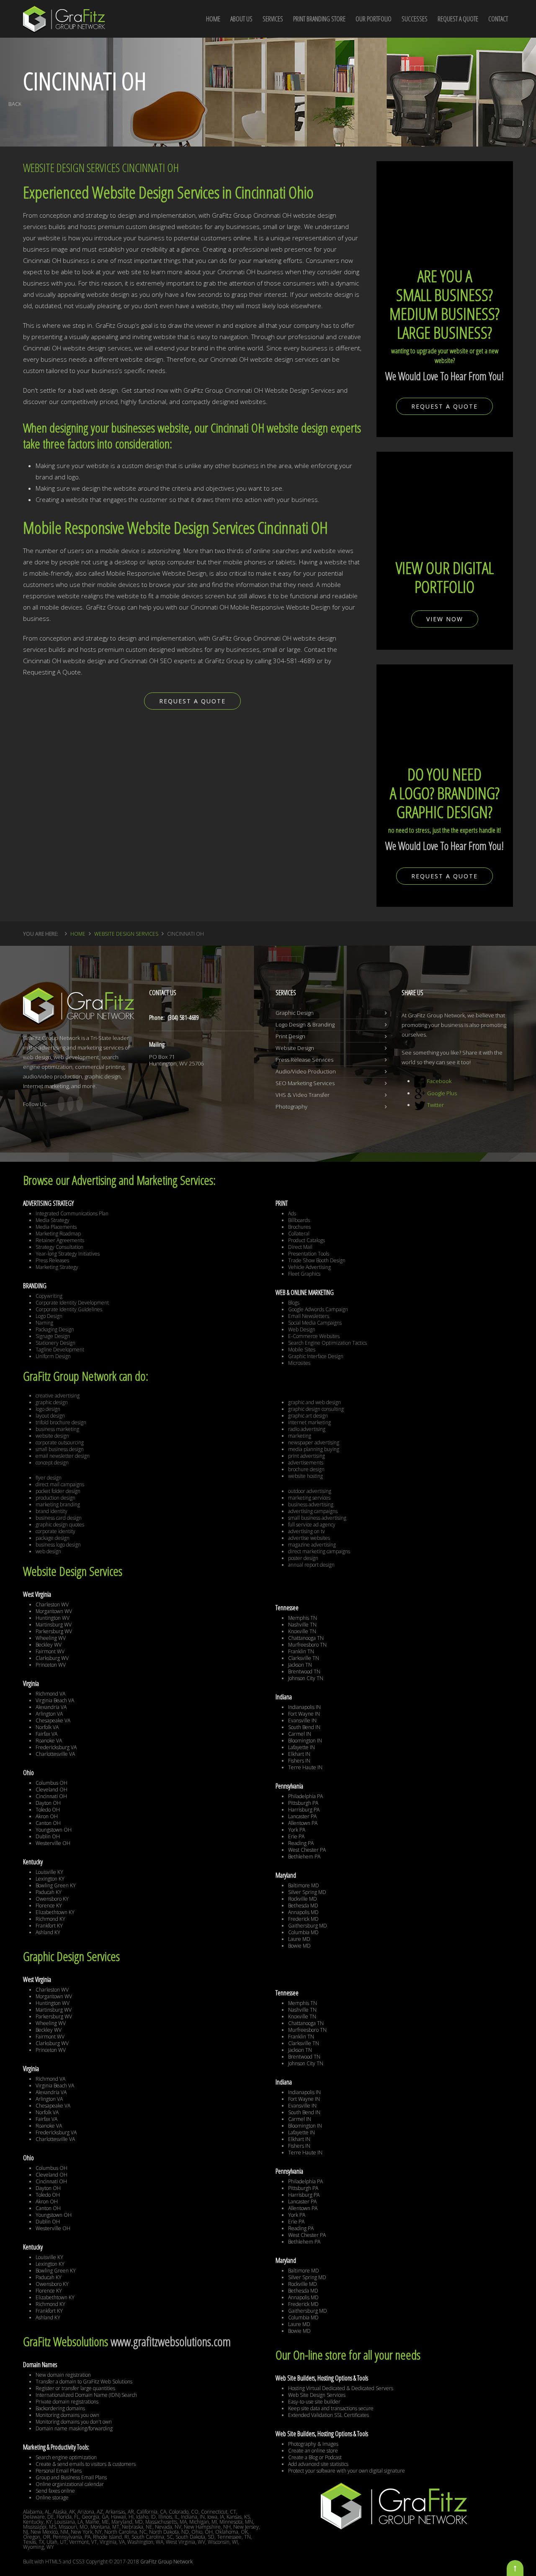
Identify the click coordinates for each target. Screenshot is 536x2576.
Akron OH (47, 1816)
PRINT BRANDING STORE (319, 19)
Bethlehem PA (304, 1857)
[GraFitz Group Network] (64, 14)
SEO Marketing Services (305, 1083)
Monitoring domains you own (67, 2415)
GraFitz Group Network (166, 2562)
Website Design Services (126, 934)
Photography (291, 1107)
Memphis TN (303, 1618)
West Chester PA (307, 1850)
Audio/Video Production (306, 1071)
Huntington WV (53, 1618)
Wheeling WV (51, 1638)
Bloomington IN (305, 1741)
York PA (297, 1830)
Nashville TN (302, 1625)
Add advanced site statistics (318, 2464)
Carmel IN (300, 1734)
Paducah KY (49, 1892)
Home (78, 934)
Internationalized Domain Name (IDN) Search (86, 2395)
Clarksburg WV (52, 1658)
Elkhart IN (299, 1754)
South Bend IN (304, 1727)
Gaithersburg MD (308, 1926)
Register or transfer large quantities (75, 2388)
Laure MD (299, 1939)
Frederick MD (303, 1919)
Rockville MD (303, 1899)
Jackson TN (300, 1665)
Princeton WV (51, 1665)
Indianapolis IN (304, 1707)
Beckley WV (49, 1645)
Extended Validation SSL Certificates (329, 2415)
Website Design (295, 1048)
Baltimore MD (304, 1885)
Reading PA (301, 1843)
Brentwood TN (304, 1671)
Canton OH (48, 1823)
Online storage (52, 2498)
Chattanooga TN (306, 1638)
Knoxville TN (302, 1631)
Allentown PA (303, 1823)
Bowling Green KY (56, 1885)
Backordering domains (60, 2408)
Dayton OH (48, 1803)
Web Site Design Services (317, 2395)
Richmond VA (50, 1694)
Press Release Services (304, 1060)
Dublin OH (48, 1836)
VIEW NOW (445, 619)
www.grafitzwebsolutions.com (171, 2341)
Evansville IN (302, 1720)
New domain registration (63, 2375)
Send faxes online (55, 2491)
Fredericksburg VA (56, 1747)
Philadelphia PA (305, 1796)
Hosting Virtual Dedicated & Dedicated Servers (341, 2388)
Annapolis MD (303, 1912)
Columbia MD (303, 1932)
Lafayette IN (301, 1747)
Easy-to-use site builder (314, 2402)
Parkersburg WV (54, 1631)
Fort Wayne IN (304, 1714)
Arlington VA (49, 1714)
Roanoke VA (49, 1741)
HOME (213, 19)
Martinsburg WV (54, 1625)
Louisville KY (49, 1872)
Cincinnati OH (51, 1796)
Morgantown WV (54, 1611)
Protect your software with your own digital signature (347, 2471)
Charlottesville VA (55, 1754)
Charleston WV (52, 1605)
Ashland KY (48, 1932)
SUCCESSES (415, 19)
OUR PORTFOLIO (374, 19)
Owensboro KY (52, 1899)
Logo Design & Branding (305, 1024)
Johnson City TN (306, 1678)
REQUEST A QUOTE (458, 19)
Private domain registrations (67, 2402)
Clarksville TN (304, 1658)
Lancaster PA (302, 1816)
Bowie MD (299, 1946)
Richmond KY (50, 1919)
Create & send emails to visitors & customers (86, 2464)
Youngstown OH (54, 1830)
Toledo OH (48, 1810)
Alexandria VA (51, 1707)
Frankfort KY (49, 1926)
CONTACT (498, 19)
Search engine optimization (66, 2457)
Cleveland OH (52, 1790)
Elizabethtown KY (55, 1912)
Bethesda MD (303, 1906)
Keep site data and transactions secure (331, 2408)
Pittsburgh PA (303, 1803)
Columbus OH (52, 1783)
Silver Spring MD (307, 1892)
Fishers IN (299, 1761)
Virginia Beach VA (55, 1700)
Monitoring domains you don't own (74, 2422)
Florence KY (49, 1906)
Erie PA (296, 1836)
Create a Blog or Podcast (315, 2457)
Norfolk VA (47, 1727)
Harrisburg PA (304, 1810)
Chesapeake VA (53, 1720)
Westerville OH (53, 1843)
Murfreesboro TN (307, 1645)
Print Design (290, 1036)
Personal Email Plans (59, 2471)
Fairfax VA (46, 1734)
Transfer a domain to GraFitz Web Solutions (84, 2382)
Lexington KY (50, 1879)
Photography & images (313, 2444)
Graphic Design (295, 1013)
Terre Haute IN (305, 1767)
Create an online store (313, 2451)
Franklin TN (301, 1651)
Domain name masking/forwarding (74, 2428)
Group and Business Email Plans (71, 2477)
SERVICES (273, 19)
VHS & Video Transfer (303, 1095)
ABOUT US (241, 19)
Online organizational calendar (70, 2484)
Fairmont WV (50, 1651)
